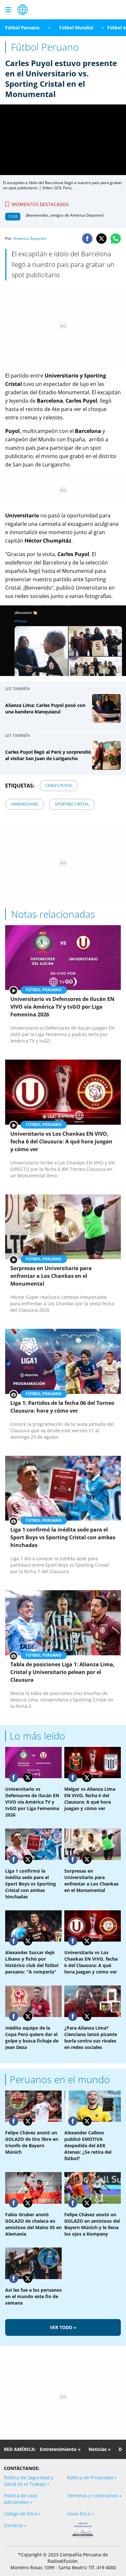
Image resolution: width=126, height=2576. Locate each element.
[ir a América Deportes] (23, 10)
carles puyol (59, 785)
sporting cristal (72, 804)
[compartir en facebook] (87, 239)
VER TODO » (63, 2327)
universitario (25, 804)
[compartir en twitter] (101, 239)
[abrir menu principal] (8, 10)
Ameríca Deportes (30, 238)
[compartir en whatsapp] (116, 239)
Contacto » (15, 2525)
